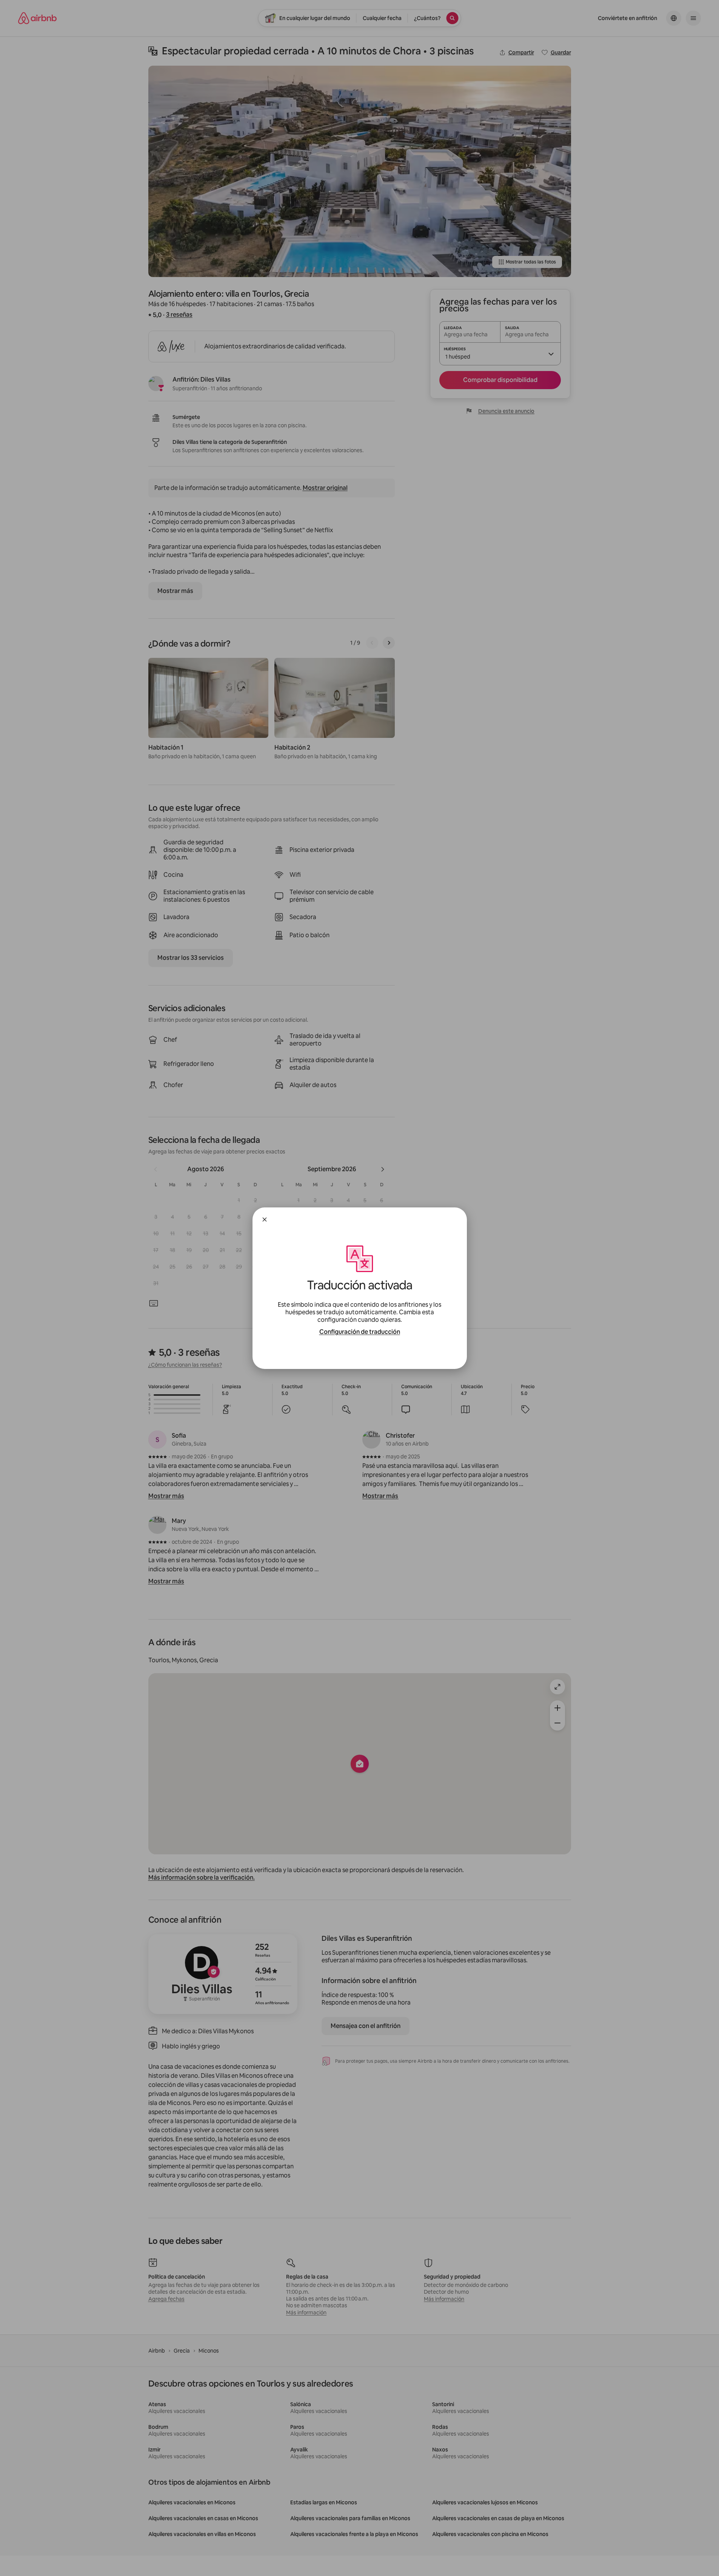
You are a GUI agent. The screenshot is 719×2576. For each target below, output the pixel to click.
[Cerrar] (265, 1219)
